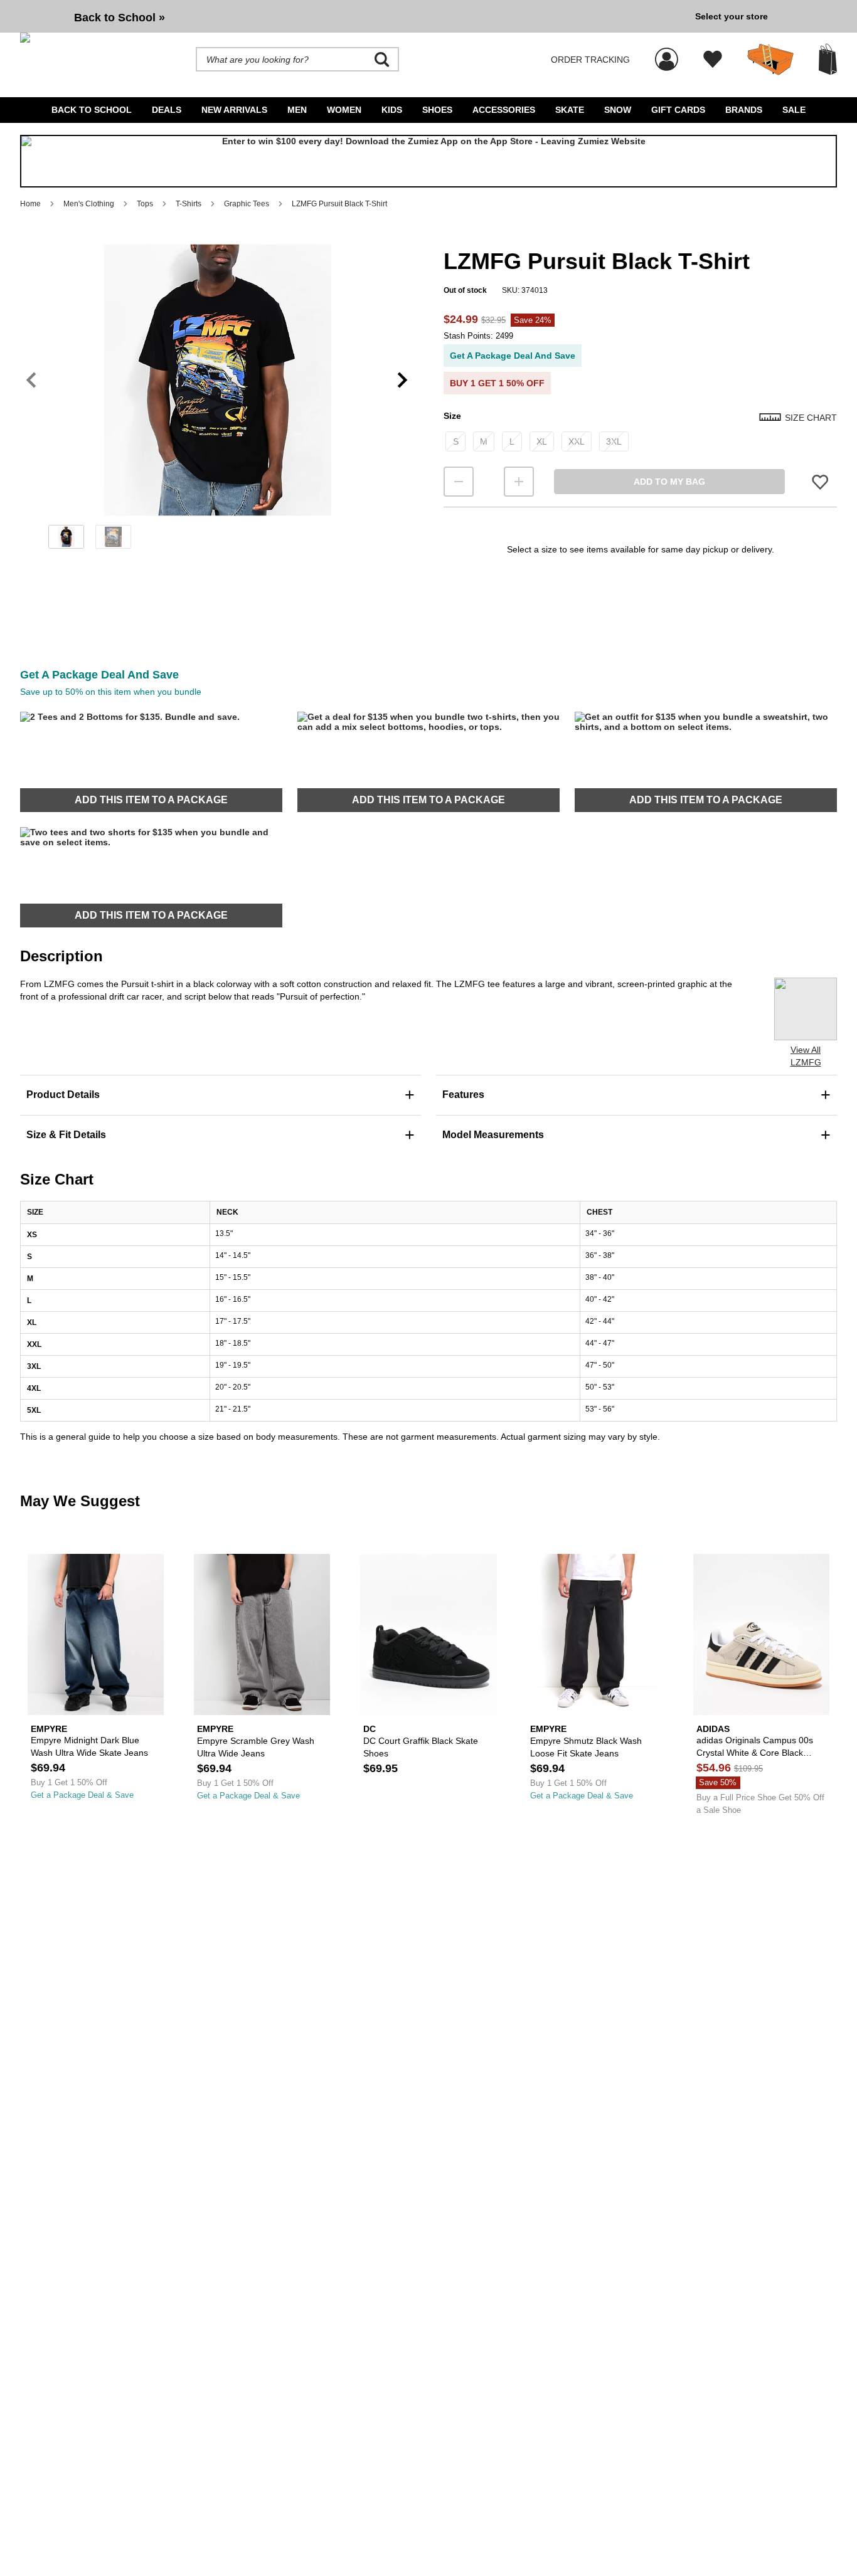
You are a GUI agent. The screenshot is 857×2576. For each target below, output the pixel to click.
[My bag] (828, 59)
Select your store (732, 16)
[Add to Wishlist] (820, 481)
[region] (217, 401)
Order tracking (590, 60)
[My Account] (667, 53)
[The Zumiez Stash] (770, 60)
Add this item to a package (151, 800)
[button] (217, 380)
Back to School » (120, 18)
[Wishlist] (713, 60)
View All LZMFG (806, 1056)
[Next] (402, 380)
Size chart (811, 418)
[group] (353, 16)
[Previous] (31, 380)
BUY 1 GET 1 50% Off (497, 383)
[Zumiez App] (428, 161)
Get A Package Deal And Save (513, 356)
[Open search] (382, 60)
